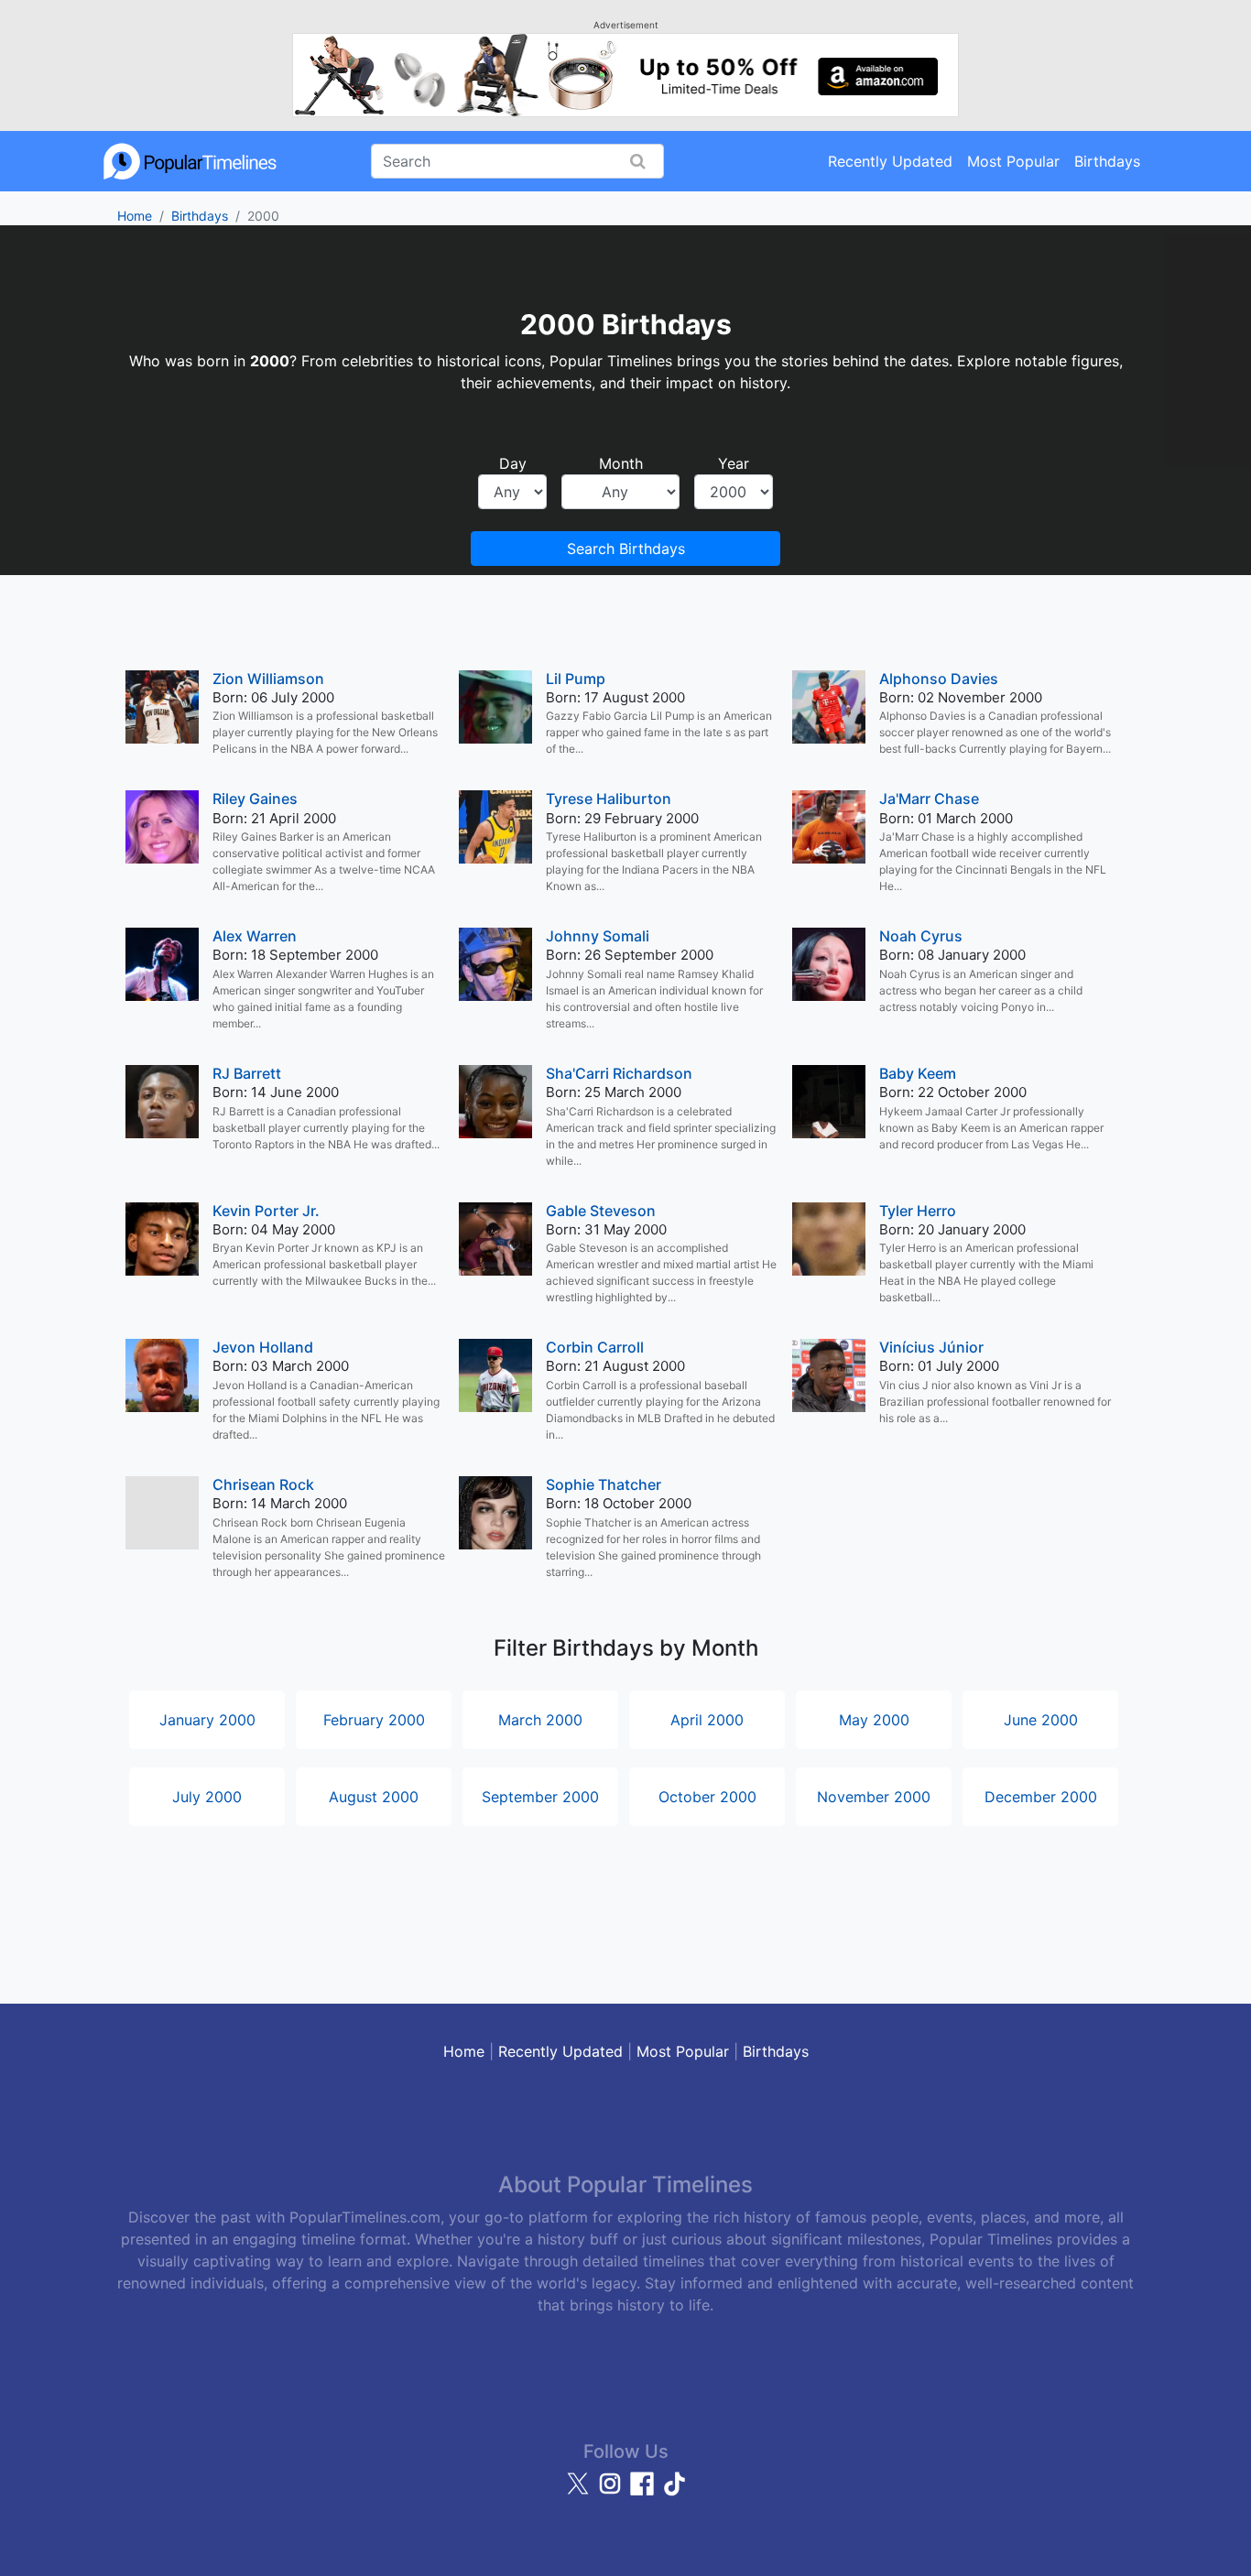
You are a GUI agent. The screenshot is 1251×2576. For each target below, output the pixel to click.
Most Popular (1013, 161)
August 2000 (374, 1797)
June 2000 (1041, 1720)
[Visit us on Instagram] (612, 2492)
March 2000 (540, 1720)
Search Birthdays (626, 549)
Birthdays (1107, 161)
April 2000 (707, 1720)
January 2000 (207, 1720)
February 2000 (374, 1720)
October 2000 (707, 1797)
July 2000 (207, 1797)
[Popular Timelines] (190, 161)
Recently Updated (890, 161)
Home (135, 216)
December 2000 (1041, 1797)
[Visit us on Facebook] (644, 2492)
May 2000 (874, 1720)
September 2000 (540, 1797)
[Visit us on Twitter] (580, 2492)
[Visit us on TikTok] (674, 2492)
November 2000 (874, 1797)
